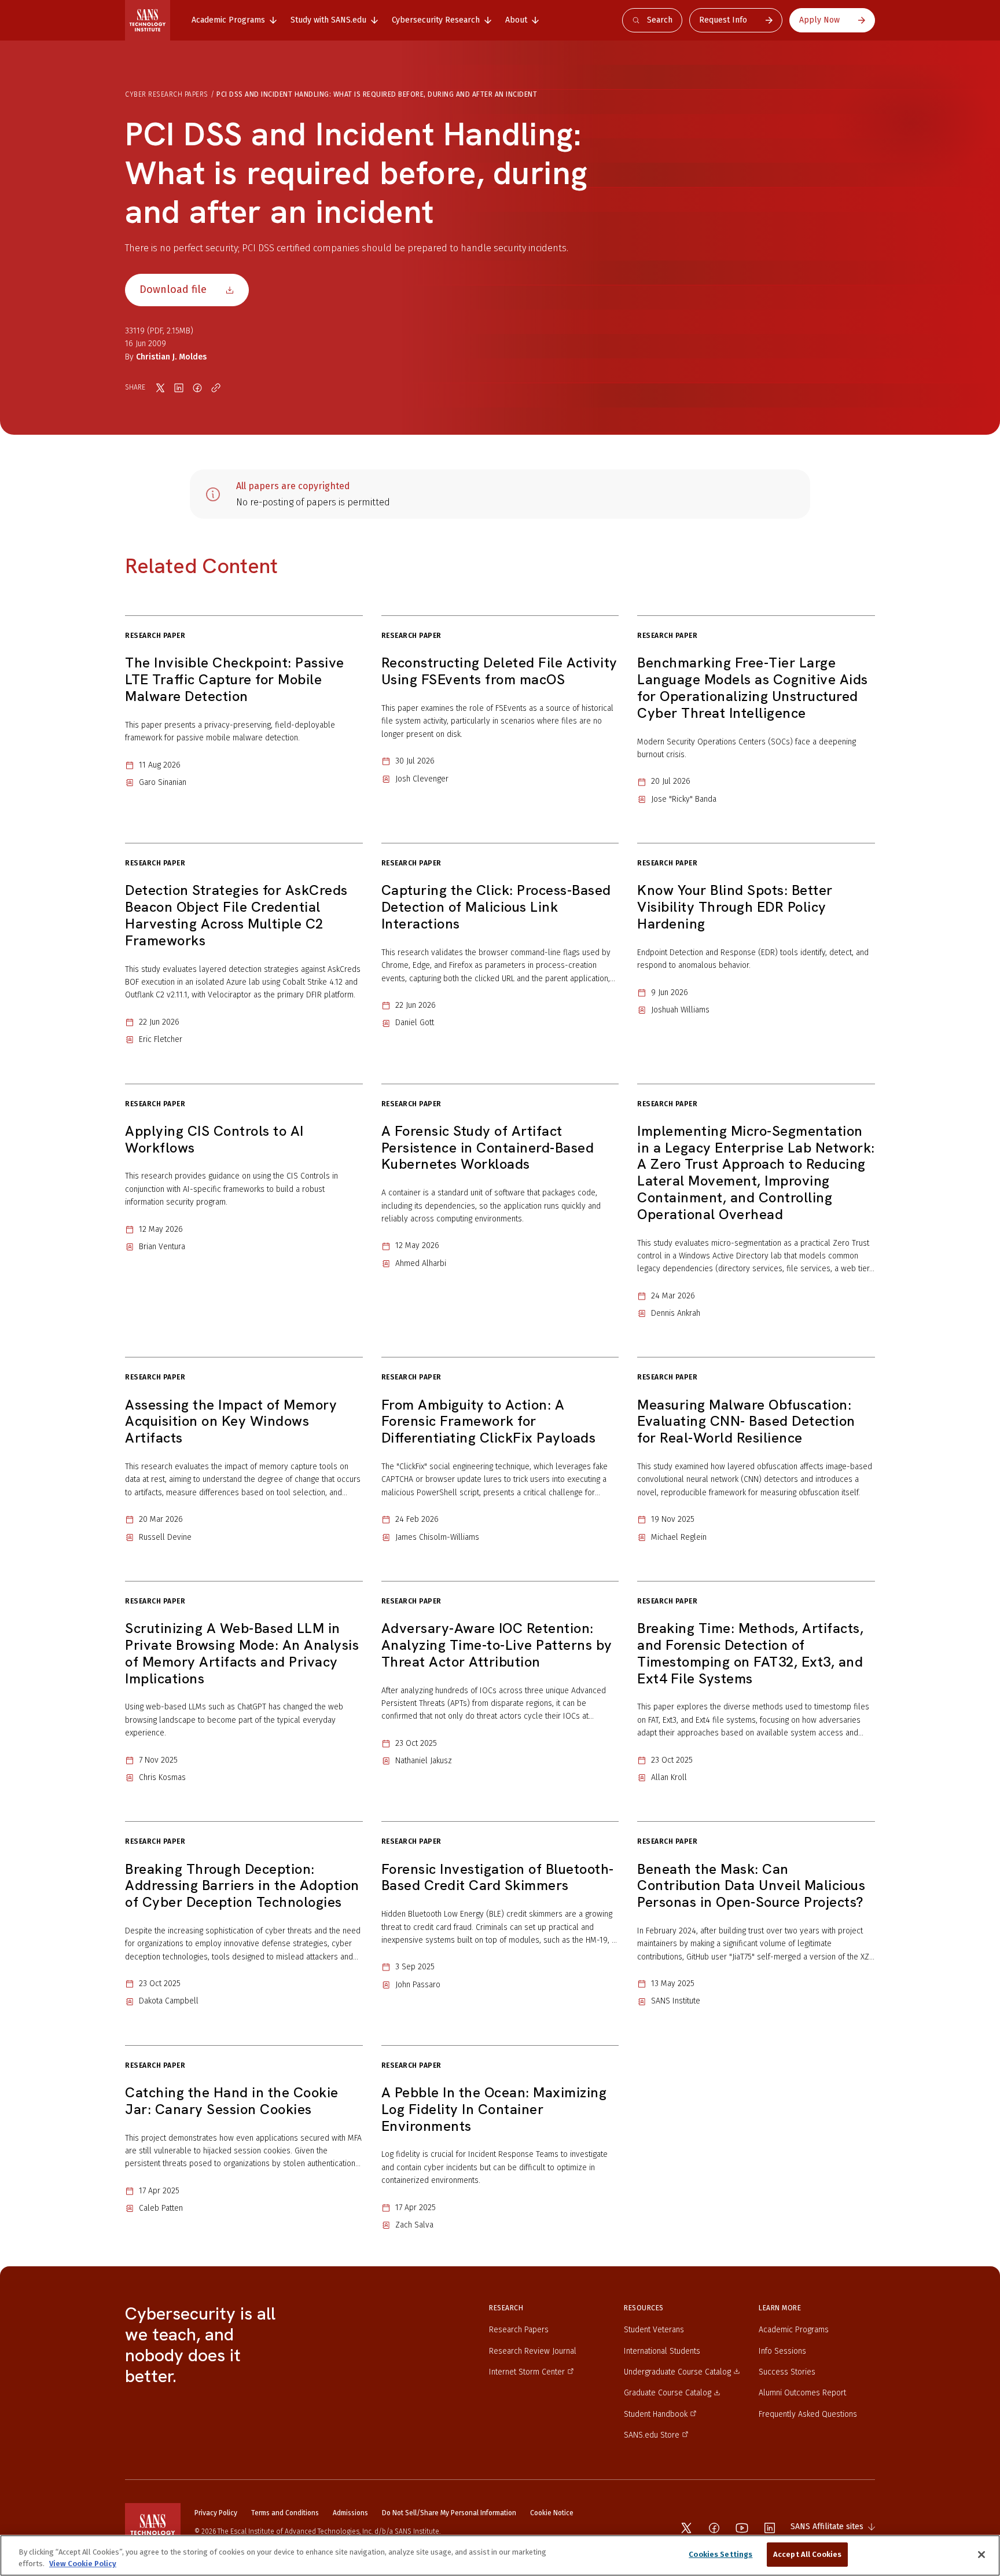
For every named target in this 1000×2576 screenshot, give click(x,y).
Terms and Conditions (285, 2513)
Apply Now (819, 20)
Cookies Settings (720, 2554)
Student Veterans (654, 2330)
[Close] (981, 2555)
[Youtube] (742, 2528)
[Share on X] (160, 388)
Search (660, 20)
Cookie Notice (552, 2513)
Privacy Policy (216, 2513)
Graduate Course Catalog (668, 2393)
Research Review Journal (533, 2351)
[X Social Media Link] (686, 2528)
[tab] (234, 20)
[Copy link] (216, 388)
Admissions (350, 2513)
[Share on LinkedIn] (179, 388)
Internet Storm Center (527, 2372)
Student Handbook (656, 2414)
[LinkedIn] (770, 2528)
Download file (173, 289)
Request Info (723, 20)
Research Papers (519, 2330)
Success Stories (787, 2372)
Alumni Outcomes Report (802, 2393)
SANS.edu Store (652, 2435)
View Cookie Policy (83, 2564)
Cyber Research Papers (167, 94)
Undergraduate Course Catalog (677, 2372)
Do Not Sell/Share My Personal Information (449, 2513)
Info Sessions (782, 2351)
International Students (662, 2351)
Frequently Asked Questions (808, 2414)
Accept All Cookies (807, 2554)
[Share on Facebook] (197, 388)
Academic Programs (794, 2330)
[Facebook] (714, 2528)
